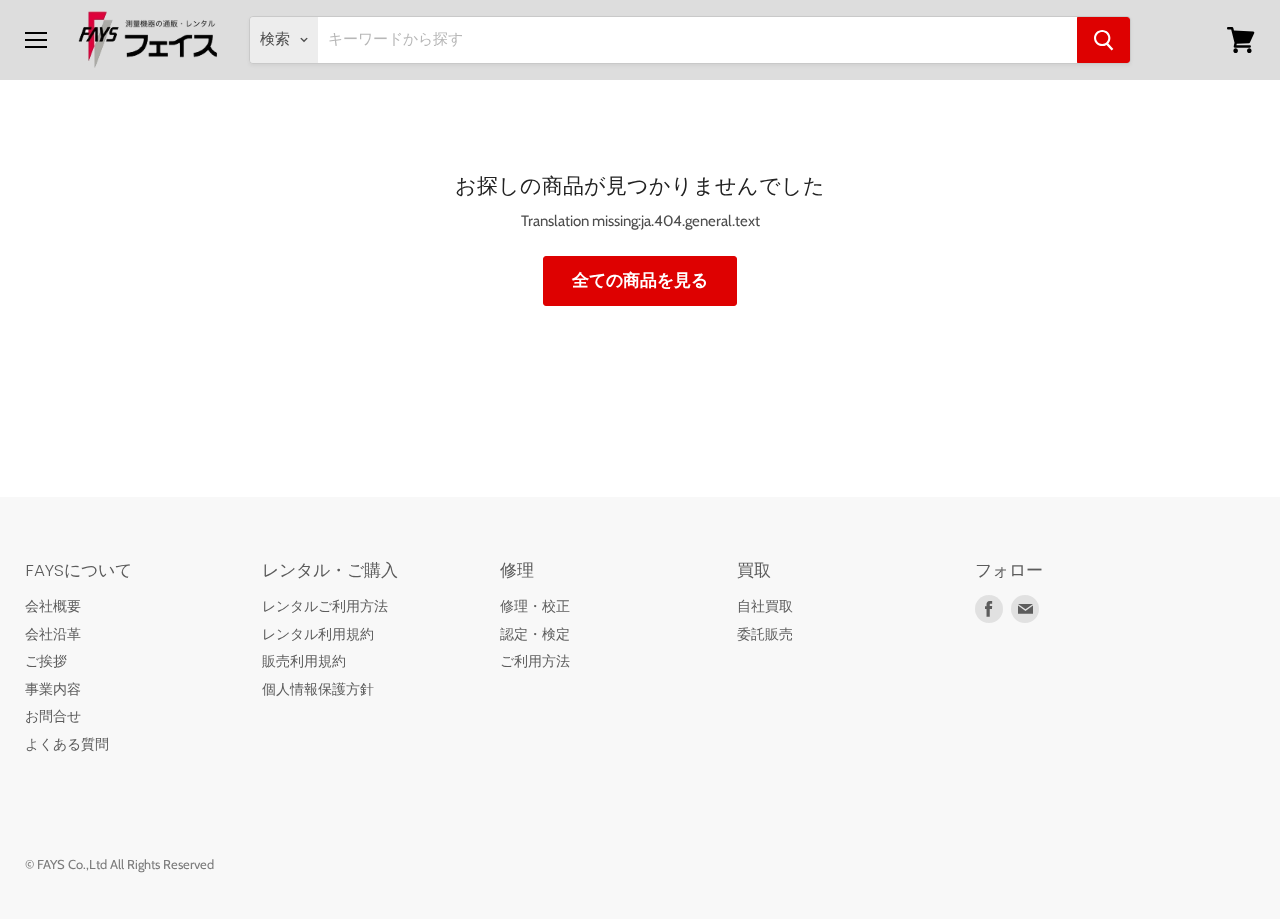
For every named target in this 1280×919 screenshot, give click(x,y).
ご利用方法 (535, 661)
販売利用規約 (304, 661)
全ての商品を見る (640, 280)
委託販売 (765, 634)
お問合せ (53, 716)
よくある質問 (67, 744)
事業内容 (53, 689)
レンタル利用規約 (318, 634)
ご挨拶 (46, 661)
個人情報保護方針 (318, 689)
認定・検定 (535, 634)
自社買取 (765, 606)
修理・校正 (535, 606)
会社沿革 (53, 634)
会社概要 (53, 606)
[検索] (1103, 40)
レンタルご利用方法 (325, 606)
